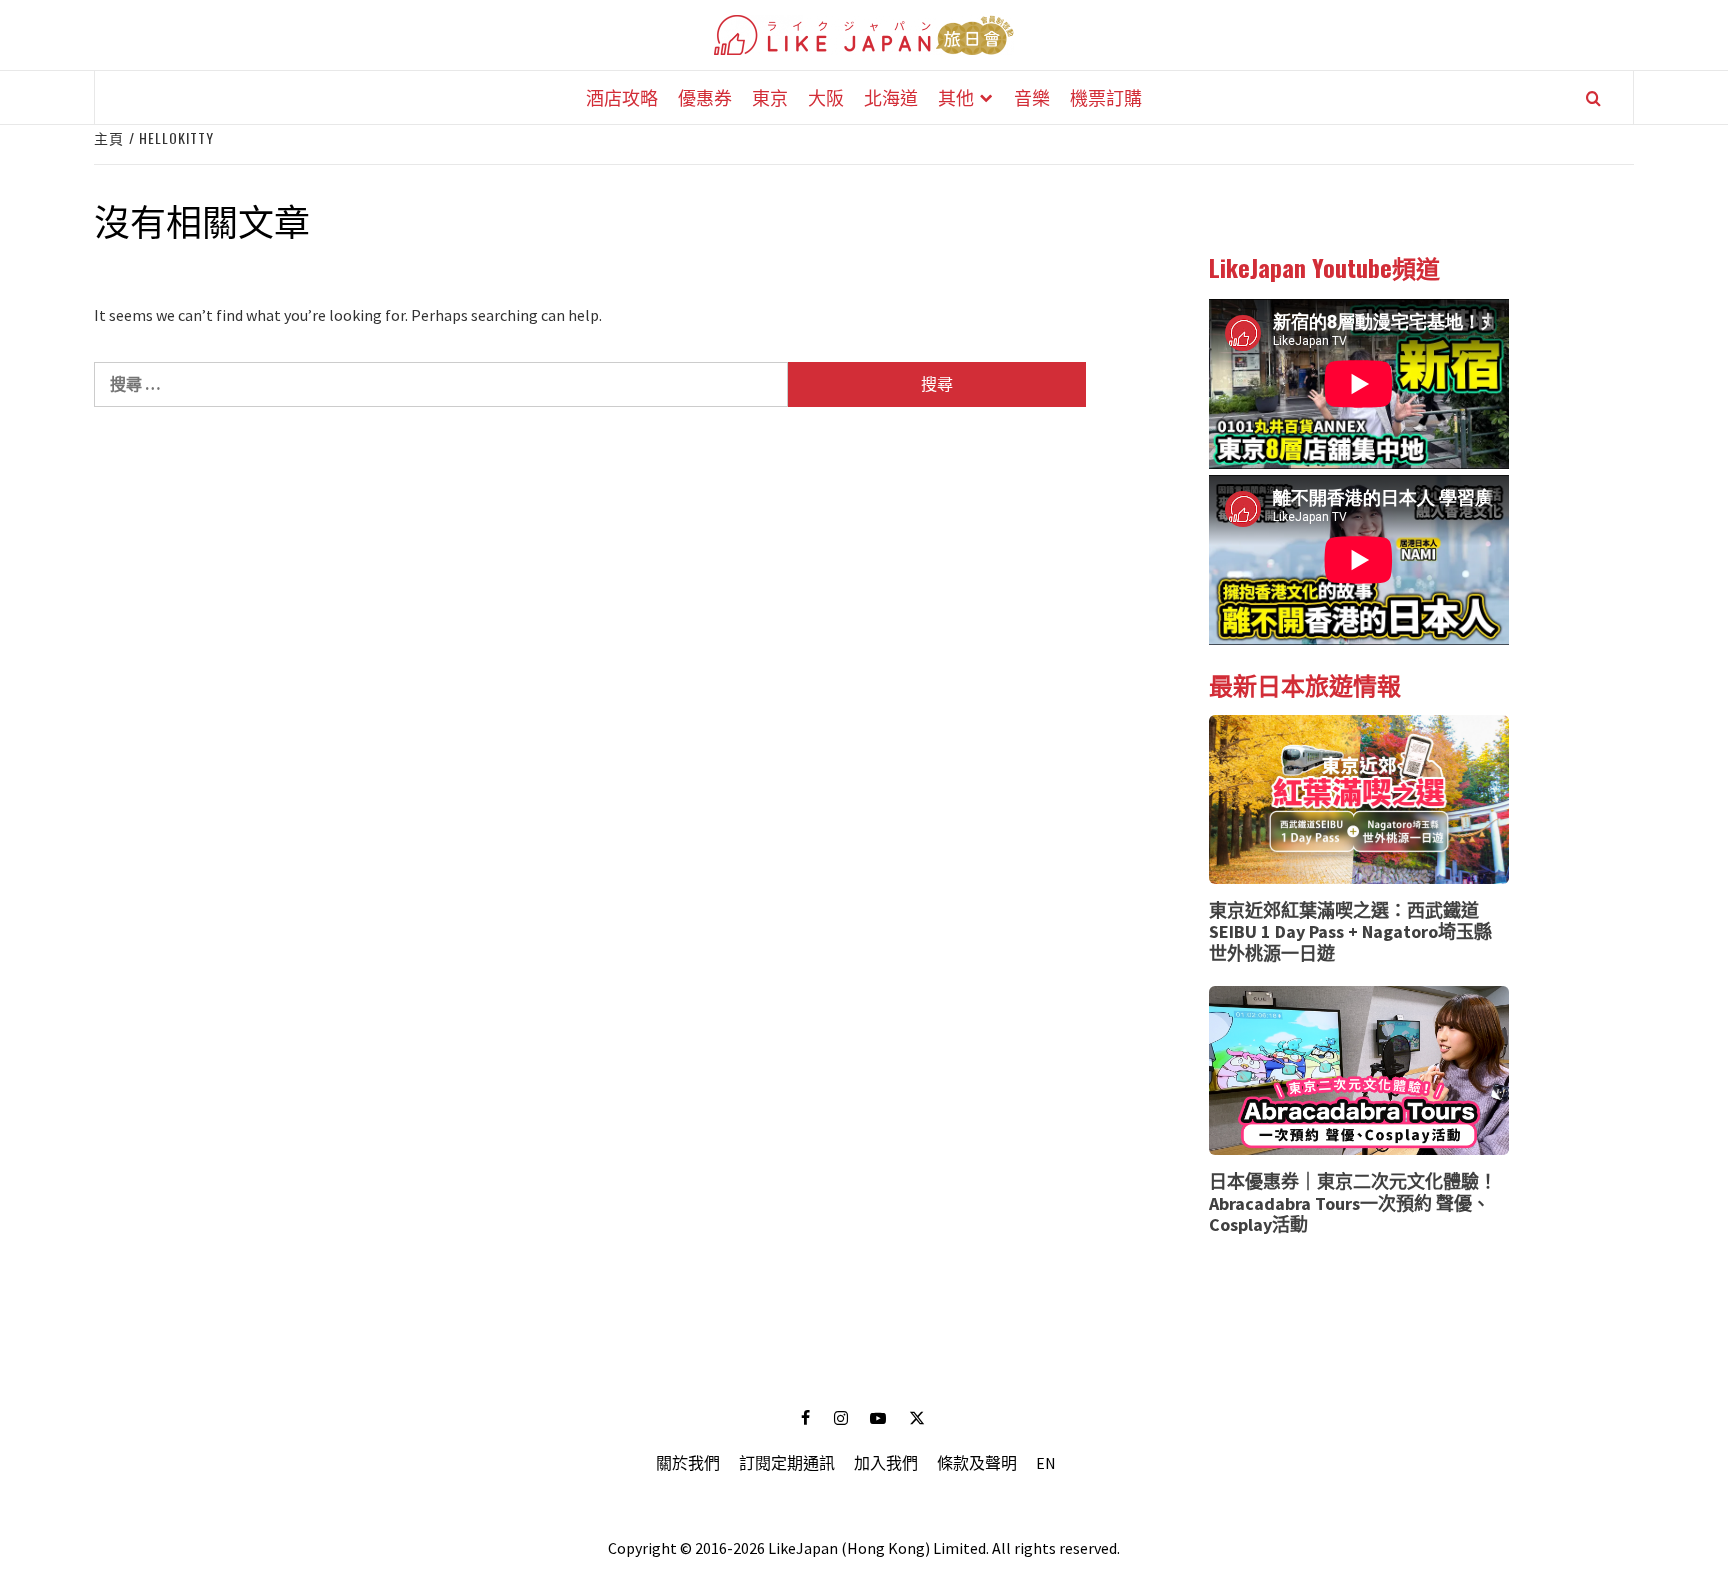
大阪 (826, 97)
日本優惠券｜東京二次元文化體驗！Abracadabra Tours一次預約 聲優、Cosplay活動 (1353, 1203)
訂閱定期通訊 (787, 1463)
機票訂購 (1106, 97)
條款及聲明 (977, 1463)
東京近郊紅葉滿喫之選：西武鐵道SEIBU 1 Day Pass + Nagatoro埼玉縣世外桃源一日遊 (1350, 932)
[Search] (1593, 98)
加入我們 (886, 1463)
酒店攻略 (622, 97)
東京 (770, 97)
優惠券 (705, 97)
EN (1046, 1463)
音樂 (1032, 97)
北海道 (891, 97)
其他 (956, 97)
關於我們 (688, 1463)
